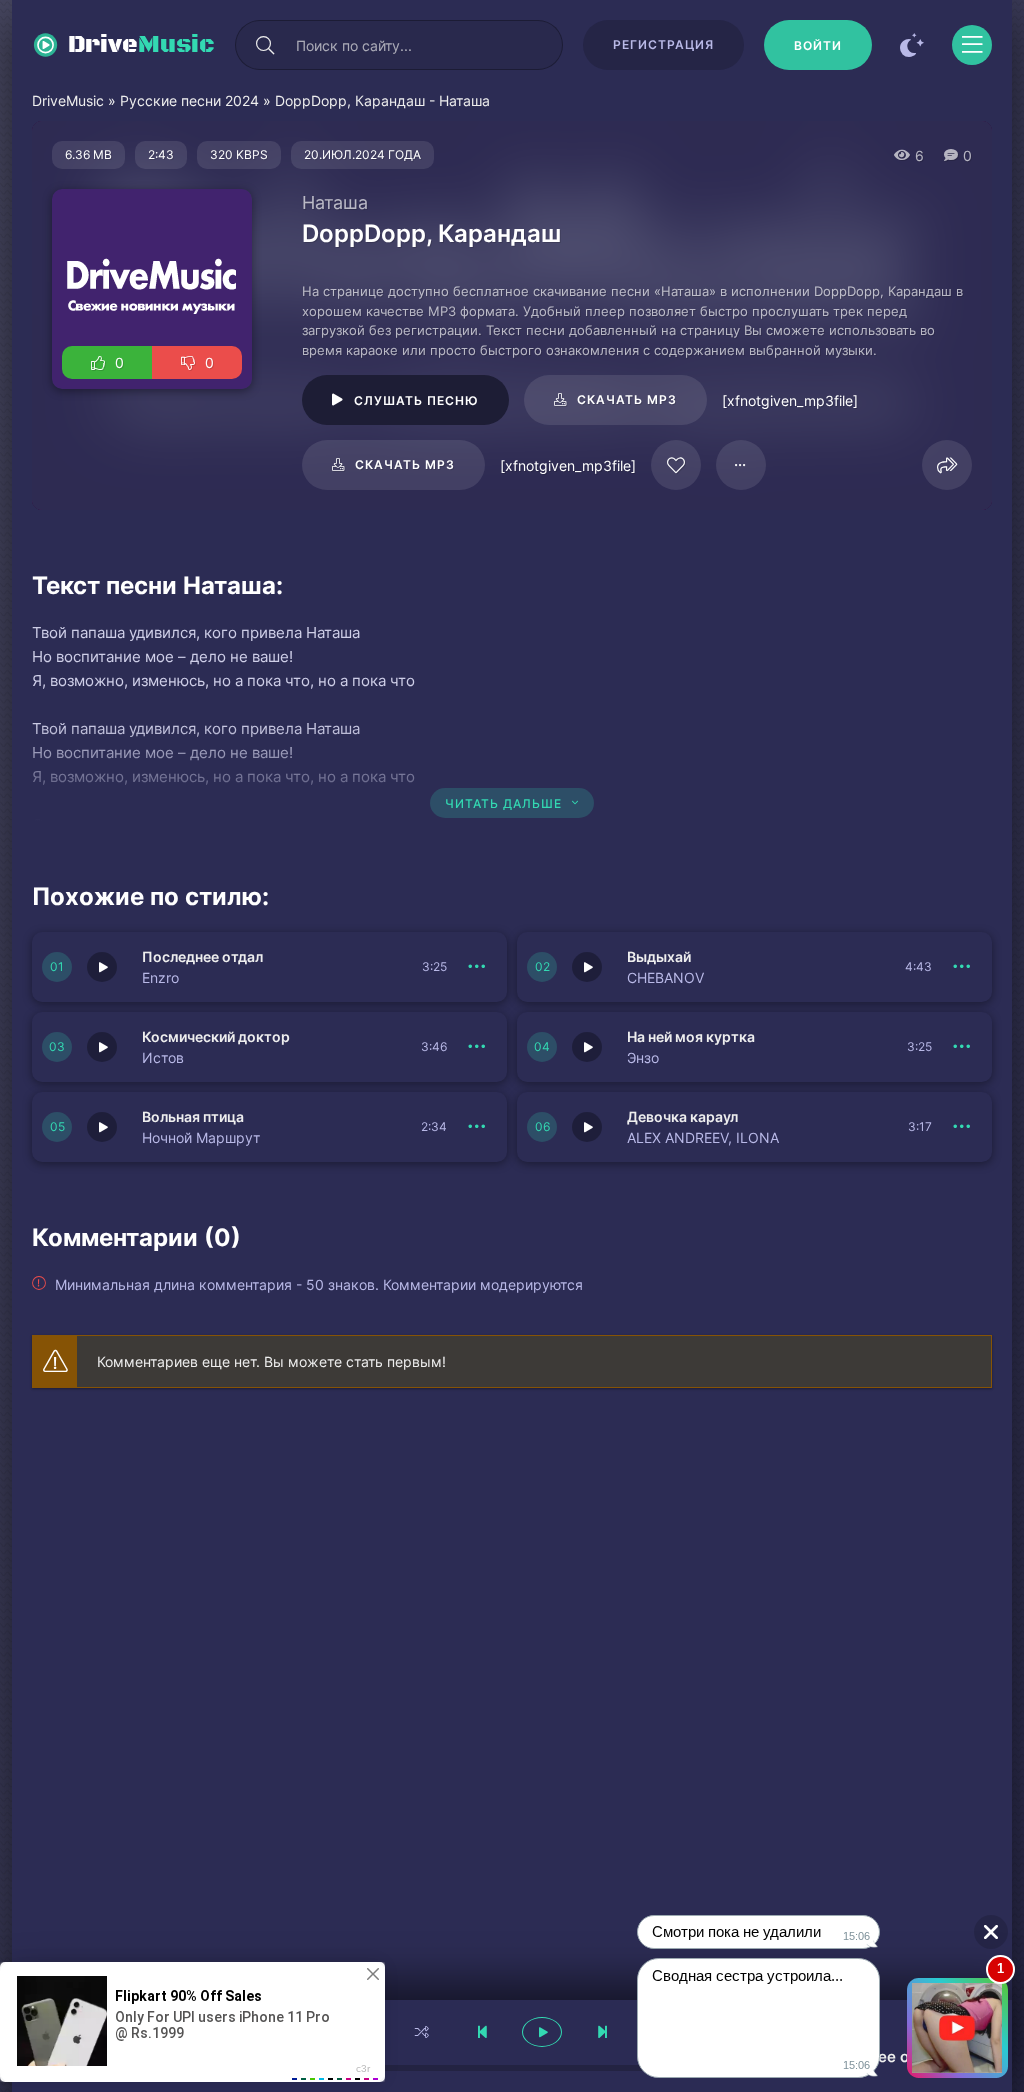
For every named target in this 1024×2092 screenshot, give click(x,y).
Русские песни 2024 (189, 100)
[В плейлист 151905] (477, 1047)
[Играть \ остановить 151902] (587, 1127)
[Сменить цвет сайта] (912, 45)
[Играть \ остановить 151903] (102, 1127)
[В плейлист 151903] (477, 1127)
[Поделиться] (947, 465)
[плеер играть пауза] (542, 2032)
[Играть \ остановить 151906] (587, 967)
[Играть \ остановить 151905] (102, 1047)
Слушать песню (416, 400)
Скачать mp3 (627, 399)
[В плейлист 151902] (962, 1127)
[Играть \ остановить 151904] (587, 1047)
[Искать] (265, 45)
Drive (141, 45)
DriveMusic (68, 100)
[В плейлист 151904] (962, 1047)
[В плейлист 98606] (741, 465)
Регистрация (663, 44)
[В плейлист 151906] (962, 967)
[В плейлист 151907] (477, 967)
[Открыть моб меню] (972, 45)
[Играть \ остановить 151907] (102, 967)
